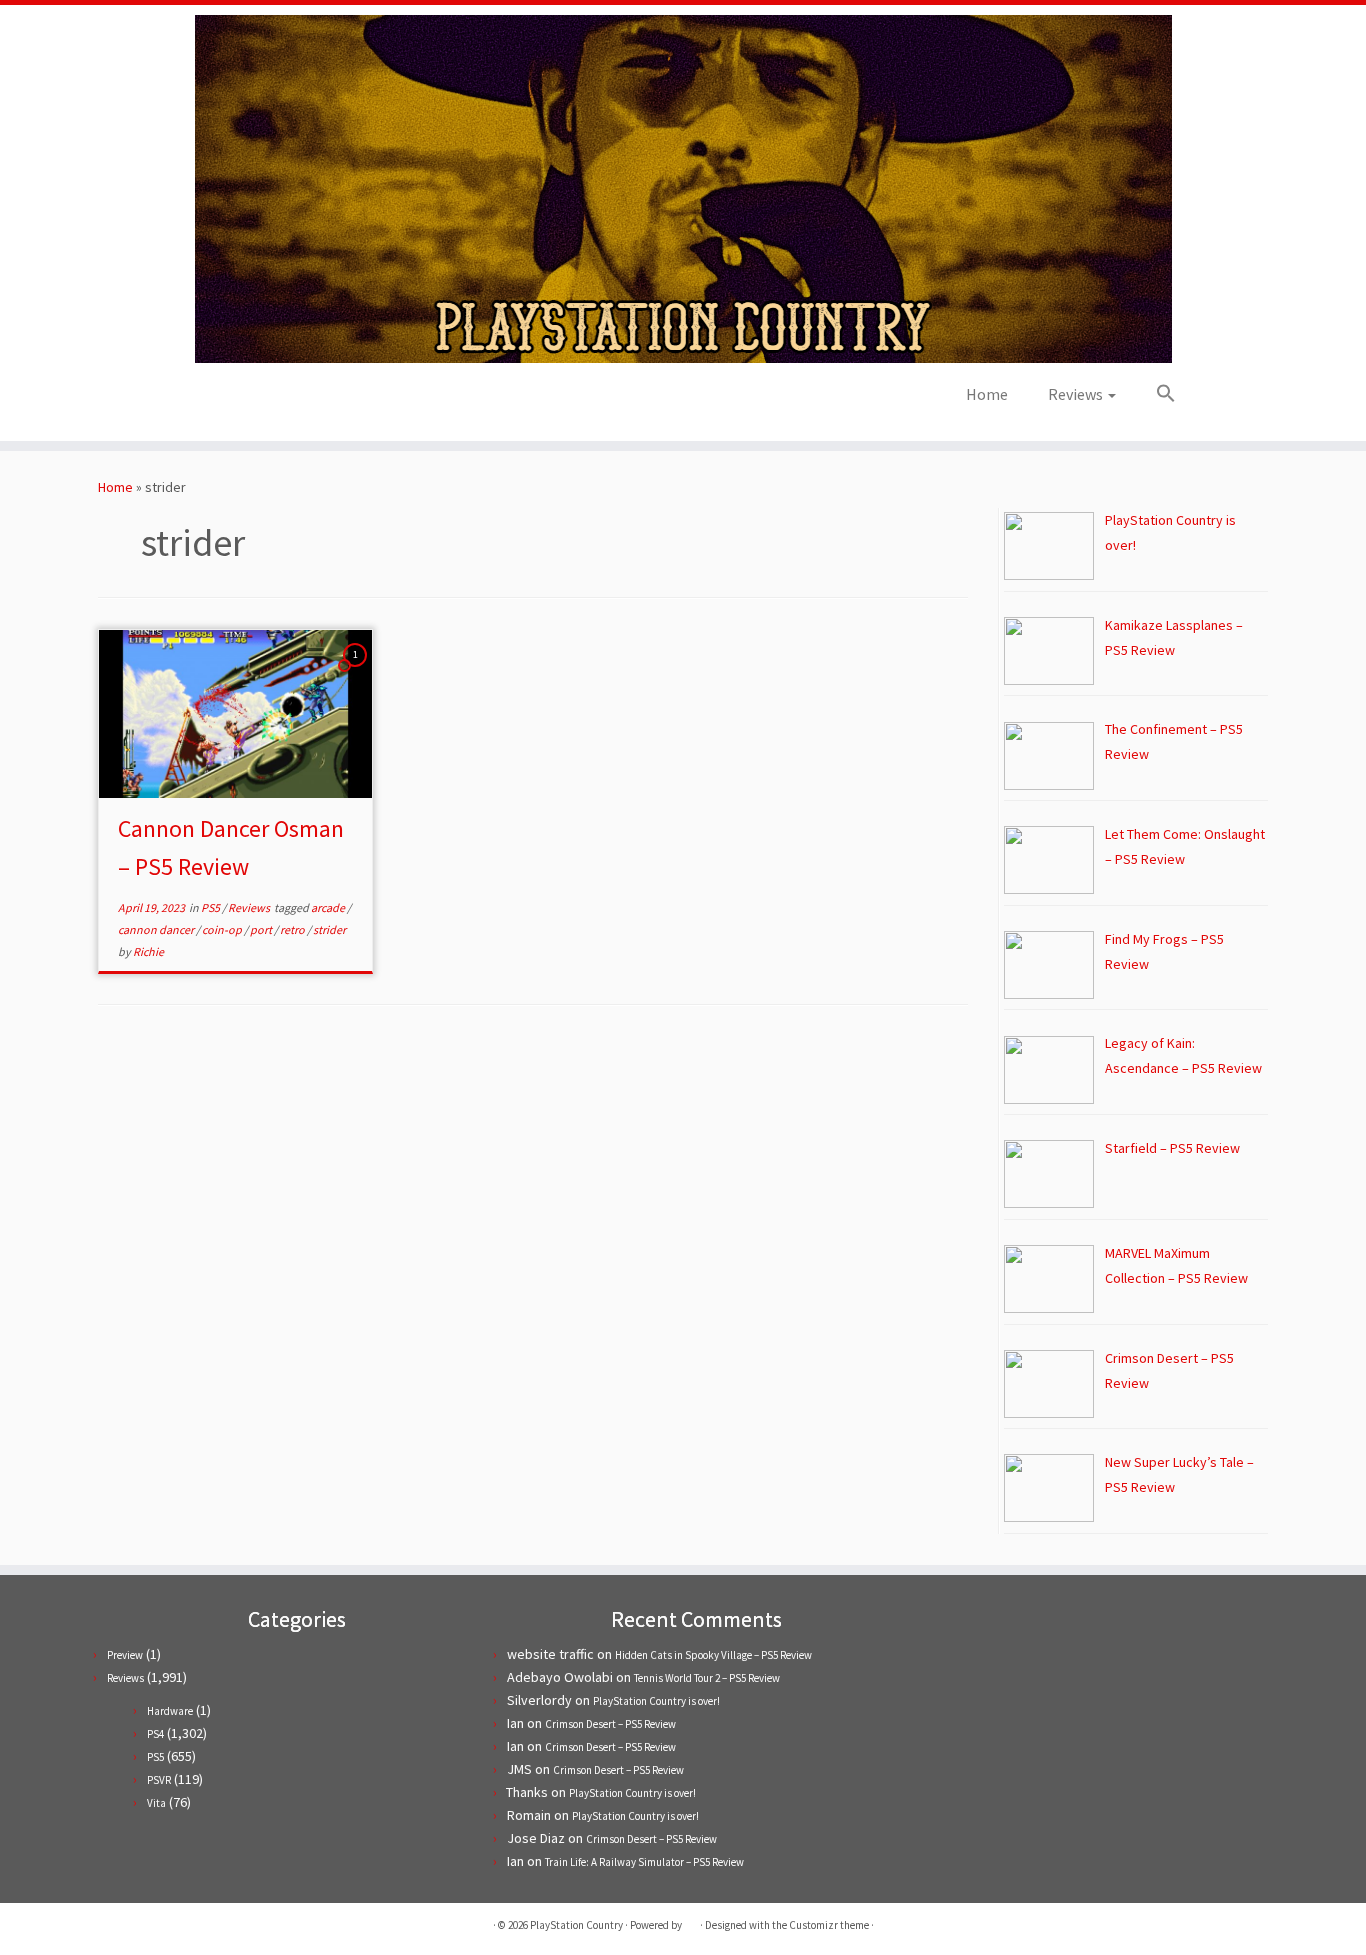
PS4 (155, 1734)
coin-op (223, 929)
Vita (156, 1803)
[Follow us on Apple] (289, 400)
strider (329, 929)
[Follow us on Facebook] (235, 400)
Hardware (170, 1711)
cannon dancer (157, 929)
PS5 (211, 907)
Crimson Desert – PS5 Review (610, 1724)
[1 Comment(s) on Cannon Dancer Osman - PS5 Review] (357, 673)
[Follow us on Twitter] (208, 400)
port (262, 929)
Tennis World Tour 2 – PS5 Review (707, 1678)
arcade (329, 907)
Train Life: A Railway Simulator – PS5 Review (644, 1862)
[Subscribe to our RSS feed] (262, 400)
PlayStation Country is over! (656, 1701)
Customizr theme (829, 1925)
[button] (1156, 394)
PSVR (159, 1780)
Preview (125, 1655)
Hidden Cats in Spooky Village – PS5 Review (713, 1655)
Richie (148, 951)
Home (987, 394)
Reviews (1077, 394)
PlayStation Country (576, 1925)
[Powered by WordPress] (691, 1921)
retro (293, 929)
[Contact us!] (316, 400)
